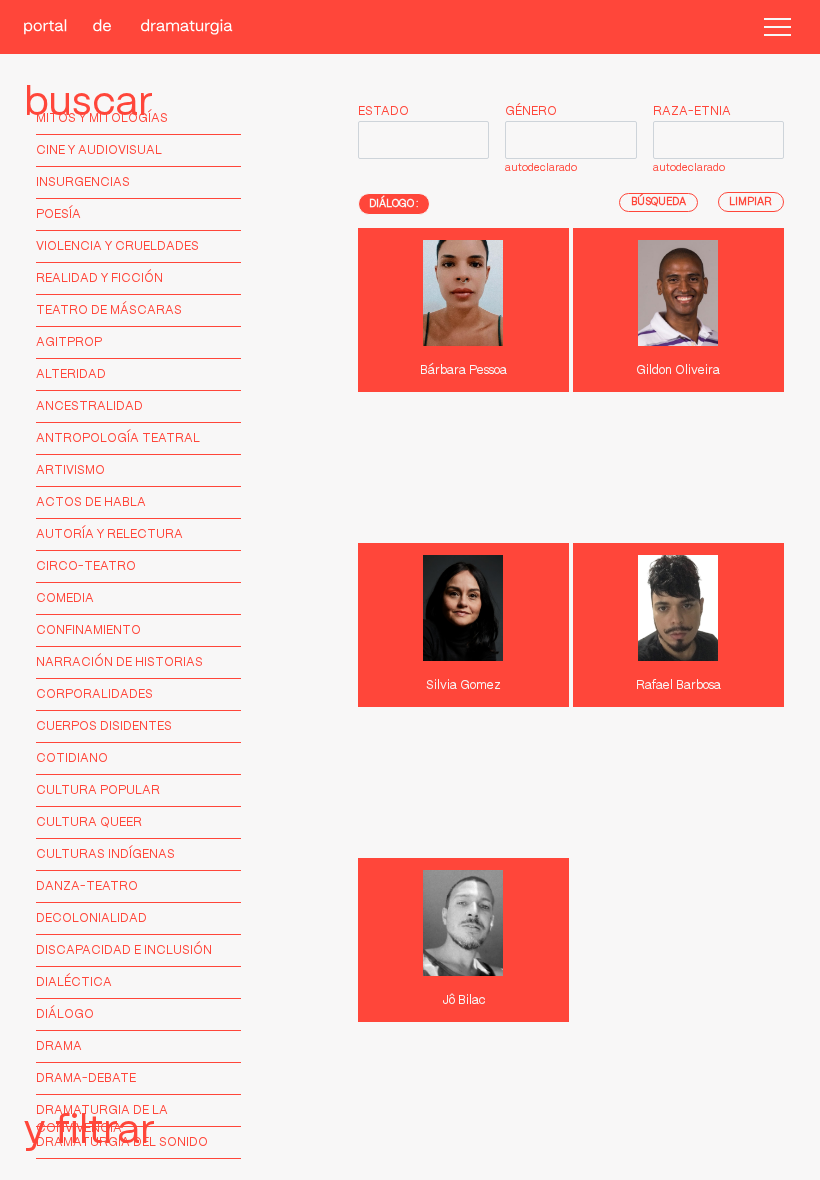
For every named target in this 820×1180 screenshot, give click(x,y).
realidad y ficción (99, 278)
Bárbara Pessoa (463, 370)
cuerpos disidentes (104, 726)
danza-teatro (87, 886)
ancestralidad (89, 406)
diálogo (65, 1014)
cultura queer (89, 822)
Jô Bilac (463, 1000)
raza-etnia (692, 111)
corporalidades (94, 694)
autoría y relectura (109, 534)
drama (59, 1046)
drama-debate (86, 1078)
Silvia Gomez (463, 685)
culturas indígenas (105, 854)
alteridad (71, 374)
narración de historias (119, 662)
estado (383, 111)
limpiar (750, 202)
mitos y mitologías (102, 118)
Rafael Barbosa (678, 685)
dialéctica (74, 982)
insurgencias (83, 182)
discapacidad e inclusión (124, 950)
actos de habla (91, 502)
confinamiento (88, 630)
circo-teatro (86, 566)
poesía (58, 214)
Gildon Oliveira (678, 370)
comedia (65, 598)
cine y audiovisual (99, 150)
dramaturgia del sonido (122, 1142)
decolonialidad (91, 918)
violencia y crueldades (117, 246)
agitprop (69, 342)
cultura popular (98, 790)
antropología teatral (118, 438)
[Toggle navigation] (777, 27)
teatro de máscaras (109, 310)
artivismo (70, 470)
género (531, 111)
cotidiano (72, 758)
